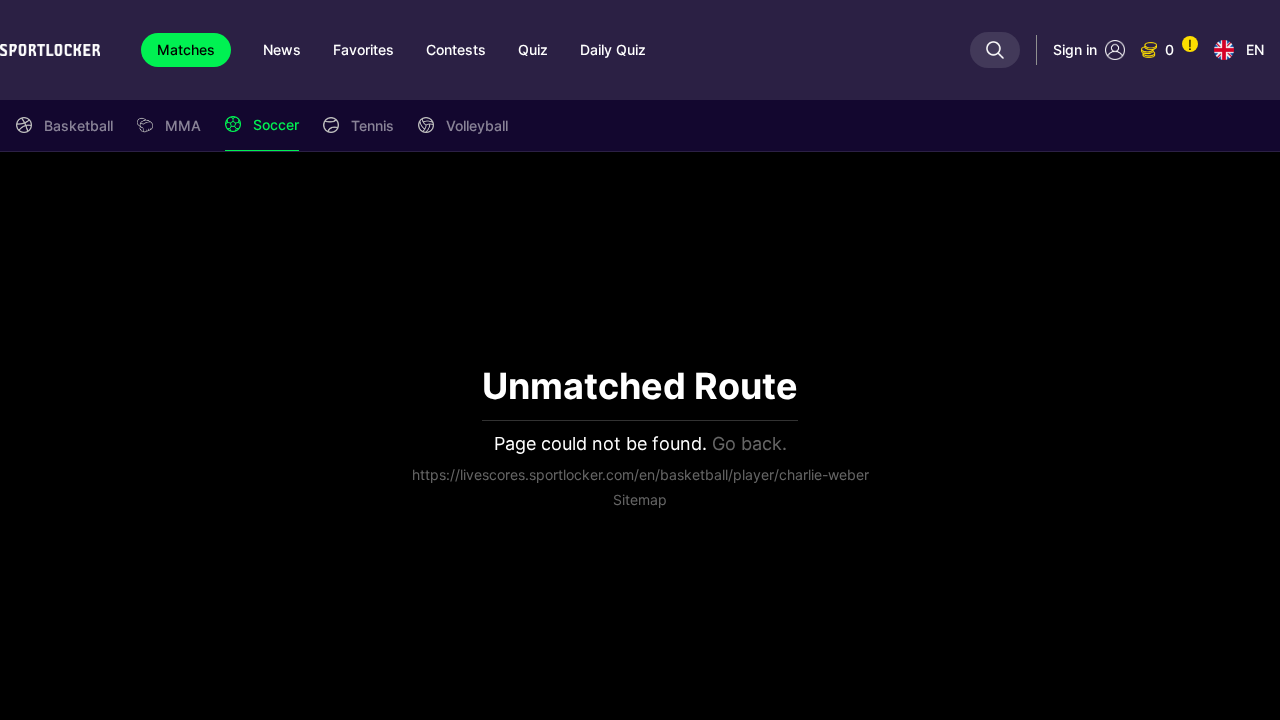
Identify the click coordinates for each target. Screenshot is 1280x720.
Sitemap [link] (640, 499)
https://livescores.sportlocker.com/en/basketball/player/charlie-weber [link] (640, 474)
